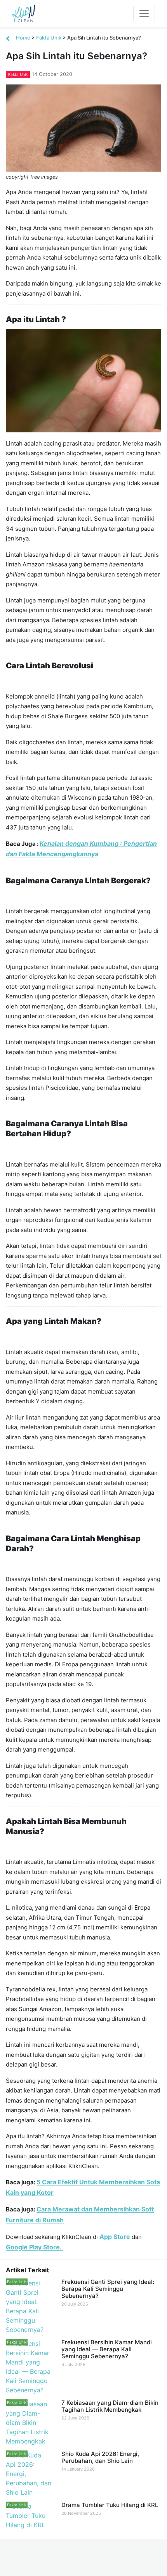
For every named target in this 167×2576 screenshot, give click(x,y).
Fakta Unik (49, 38)
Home (23, 38)
